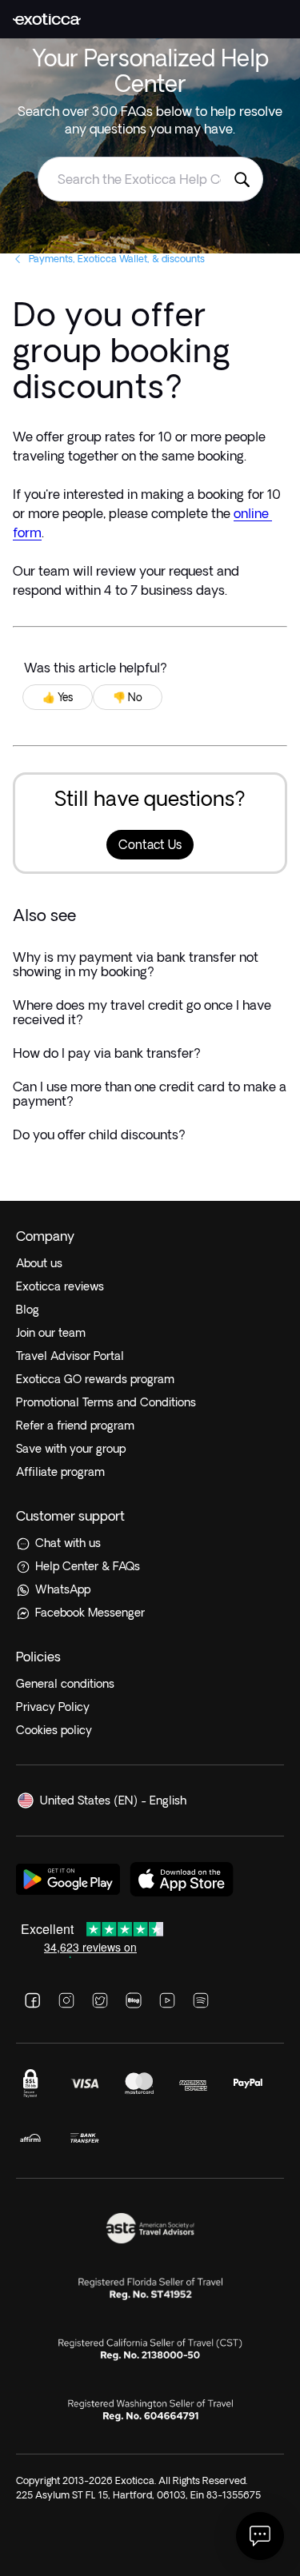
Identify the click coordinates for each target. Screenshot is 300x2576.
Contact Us (150, 845)
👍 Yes (58, 697)
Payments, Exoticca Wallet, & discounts (117, 259)
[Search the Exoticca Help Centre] (242, 179)
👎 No (128, 697)
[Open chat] (260, 2536)
